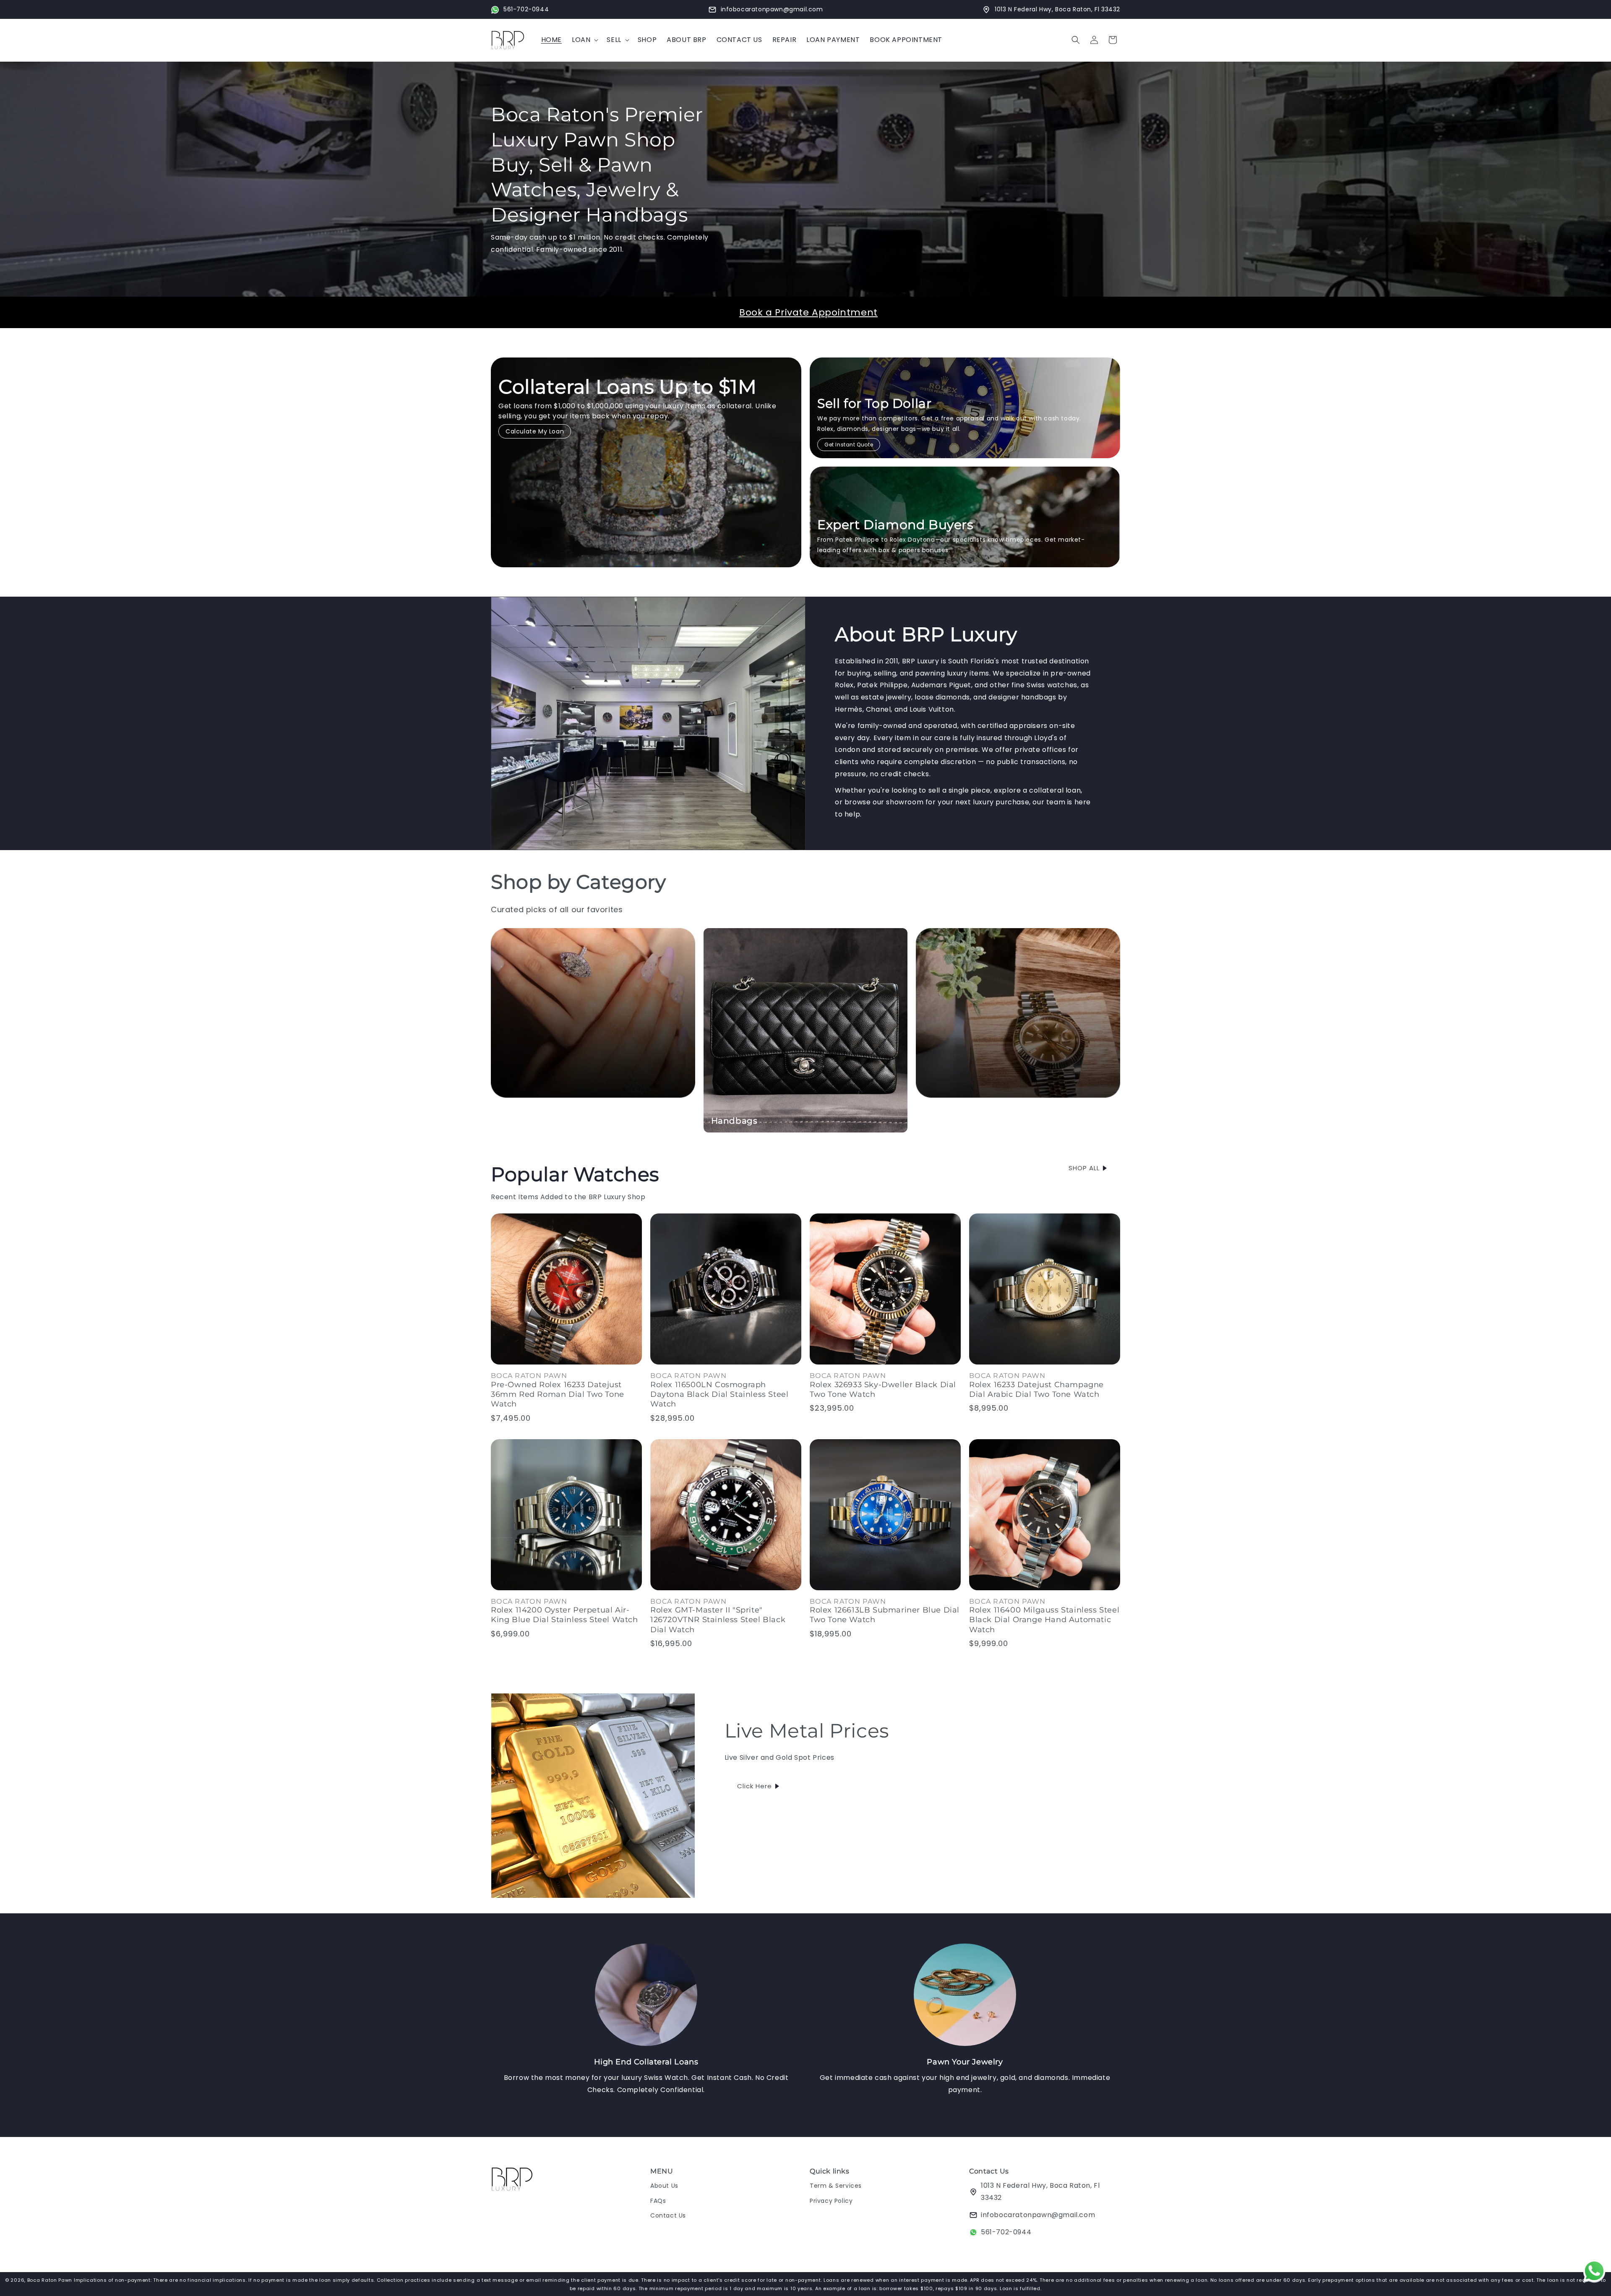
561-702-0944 (1006, 2232)
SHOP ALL (1084, 1168)
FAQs (658, 2201)
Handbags (734, 1121)
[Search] (1076, 40)
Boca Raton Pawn (51, 2280)
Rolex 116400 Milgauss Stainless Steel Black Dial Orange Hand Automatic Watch (1044, 1620)
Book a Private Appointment (808, 312)
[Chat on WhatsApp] (1594, 2273)
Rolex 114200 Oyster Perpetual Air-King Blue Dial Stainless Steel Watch (564, 1615)
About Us (664, 2186)
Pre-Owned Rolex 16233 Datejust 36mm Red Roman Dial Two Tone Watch (558, 1395)
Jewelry (515, 1121)
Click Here (755, 1786)
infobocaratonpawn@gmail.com (1038, 2215)
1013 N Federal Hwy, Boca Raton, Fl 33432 (1040, 2192)
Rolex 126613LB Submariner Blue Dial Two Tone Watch (885, 1615)
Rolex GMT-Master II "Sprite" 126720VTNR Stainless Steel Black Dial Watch (718, 1620)
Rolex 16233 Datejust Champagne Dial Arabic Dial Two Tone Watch (1036, 1389)
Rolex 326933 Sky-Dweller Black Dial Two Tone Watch (883, 1389)
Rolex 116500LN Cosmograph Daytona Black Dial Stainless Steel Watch (719, 1395)
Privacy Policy (831, 2201)
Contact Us (668, 2215)
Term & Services (836, 2186)
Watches (943, 1121)
